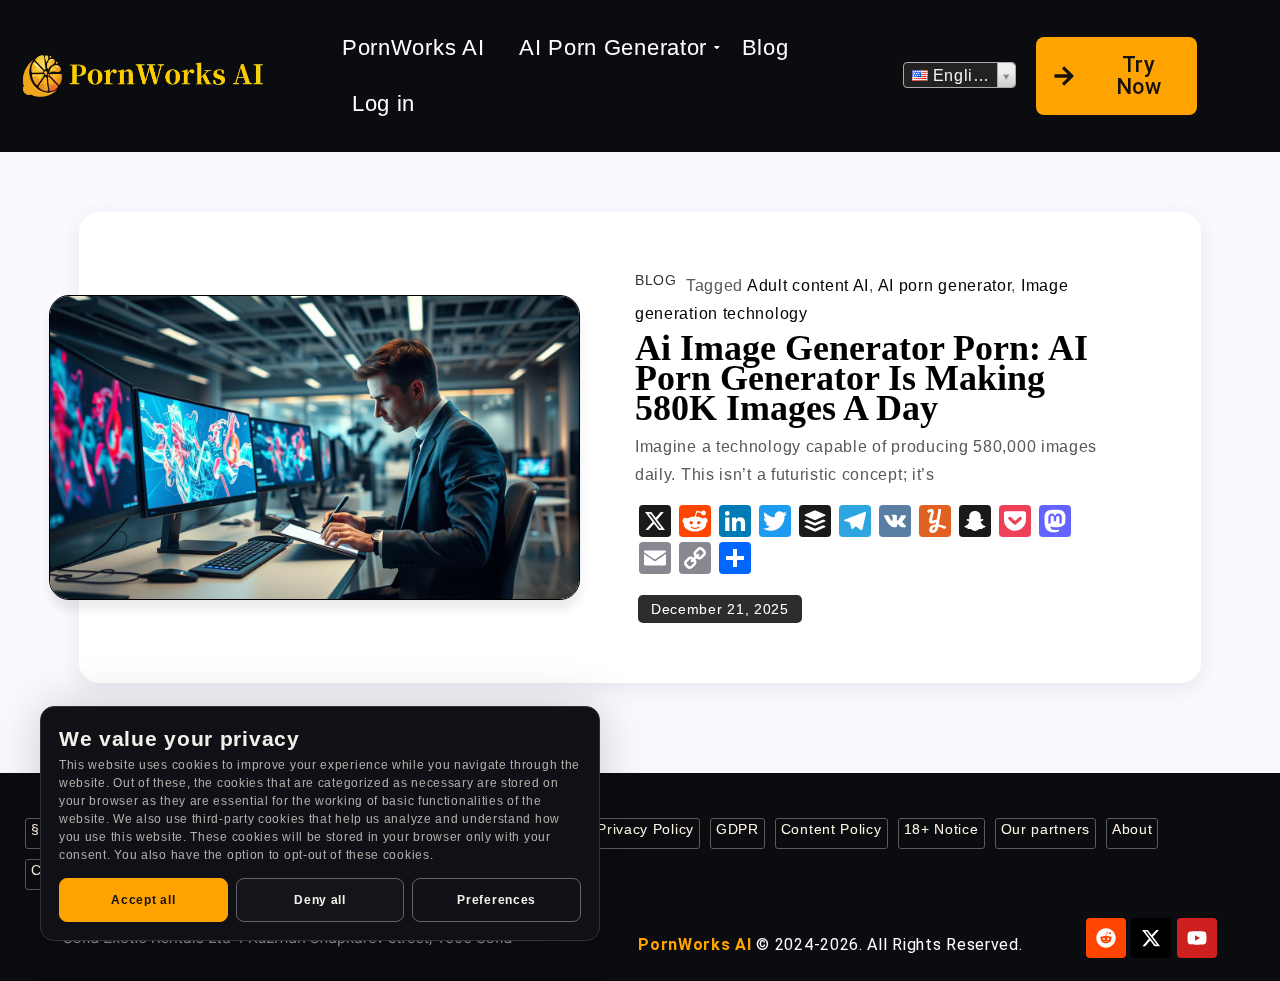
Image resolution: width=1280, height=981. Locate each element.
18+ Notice (941, 829)
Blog (765, 47)
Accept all (143, 900)
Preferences (496, 900)
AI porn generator (945, 285)
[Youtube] (1197, 938)
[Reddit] (1106, 938)
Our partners (1045, 829)
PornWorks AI (413, 47)
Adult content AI (808, 285)
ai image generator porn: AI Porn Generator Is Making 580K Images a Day (861, 378)
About (1132, 829)
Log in (383, 103)
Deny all (320, 900)
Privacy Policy (645, 829)
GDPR (737, 829)
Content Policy (831, 829)
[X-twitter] (1151, 938)
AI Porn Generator (613, 47)
